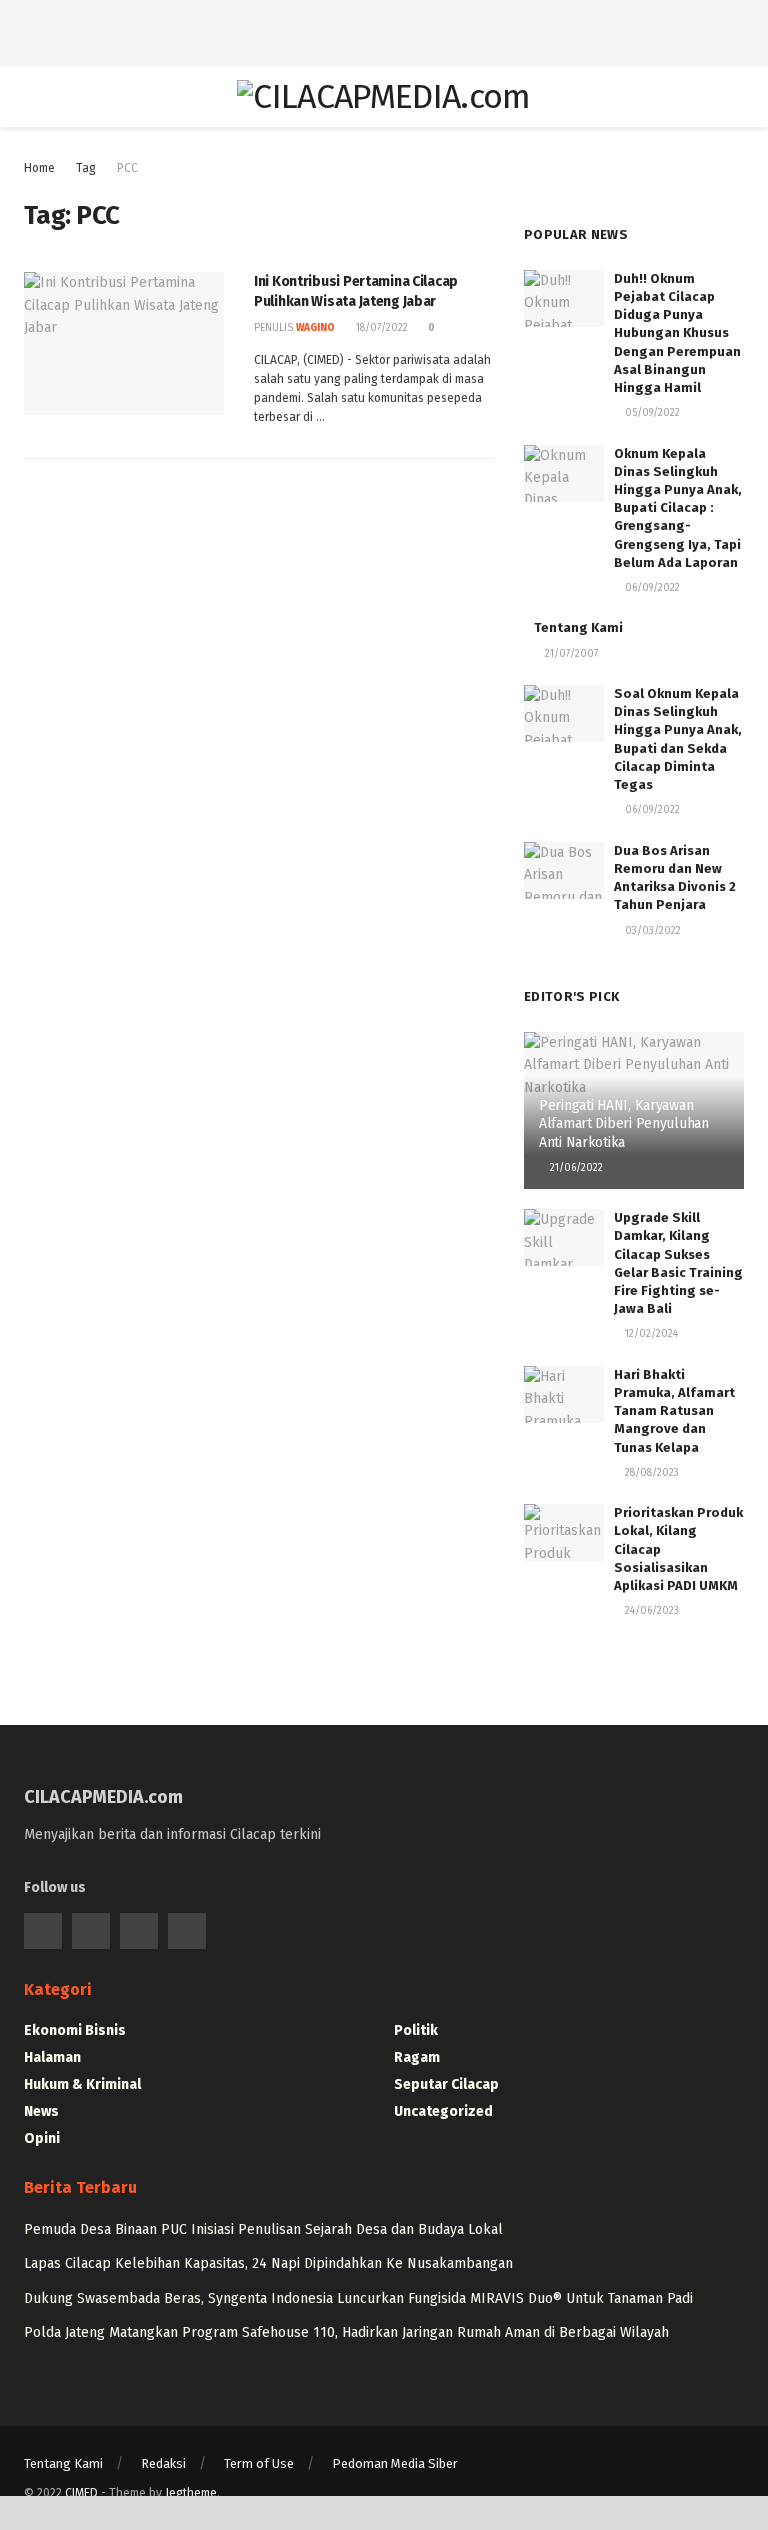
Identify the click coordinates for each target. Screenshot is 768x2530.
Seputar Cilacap (446, 2084)
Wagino (315, 328)
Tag (86, 168)
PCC (127, 168)
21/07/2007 (570, 654)
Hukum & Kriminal (82, 2084)
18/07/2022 (380, 328)
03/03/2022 (651, 931)
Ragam (417, 2057)
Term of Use (259, 2463)
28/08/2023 (650, 1473)
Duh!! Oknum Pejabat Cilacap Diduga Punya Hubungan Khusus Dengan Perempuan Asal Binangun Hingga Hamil (677, 333)
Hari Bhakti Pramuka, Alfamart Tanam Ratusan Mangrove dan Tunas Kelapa (674, 1411)
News (41, 2111)
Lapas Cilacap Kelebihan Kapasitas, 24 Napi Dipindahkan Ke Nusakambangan (268, 2263)
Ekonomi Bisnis (75, 2030)
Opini (42, 2138)
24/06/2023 (650, 1611)
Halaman (52, 2057)
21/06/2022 (575, 1168)
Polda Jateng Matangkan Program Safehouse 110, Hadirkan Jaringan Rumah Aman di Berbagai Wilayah (346, 2332)
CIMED (81, 2493)
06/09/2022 (651, 588)
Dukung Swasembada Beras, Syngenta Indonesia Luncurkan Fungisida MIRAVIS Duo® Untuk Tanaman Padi (358, 2298)
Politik (416, 2030)
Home (39, 168)
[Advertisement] (384, 30)
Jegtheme (191, 2493)
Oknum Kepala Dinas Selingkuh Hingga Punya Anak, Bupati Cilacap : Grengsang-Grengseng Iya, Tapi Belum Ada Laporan (678, 508)
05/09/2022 (651, 413)
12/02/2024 (650, 1334)
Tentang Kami (578, 627)
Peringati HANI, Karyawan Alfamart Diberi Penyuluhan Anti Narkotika (624, 1123)
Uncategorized (443, 2111)
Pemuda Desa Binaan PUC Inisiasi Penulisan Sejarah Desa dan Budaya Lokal (263, 2229)
